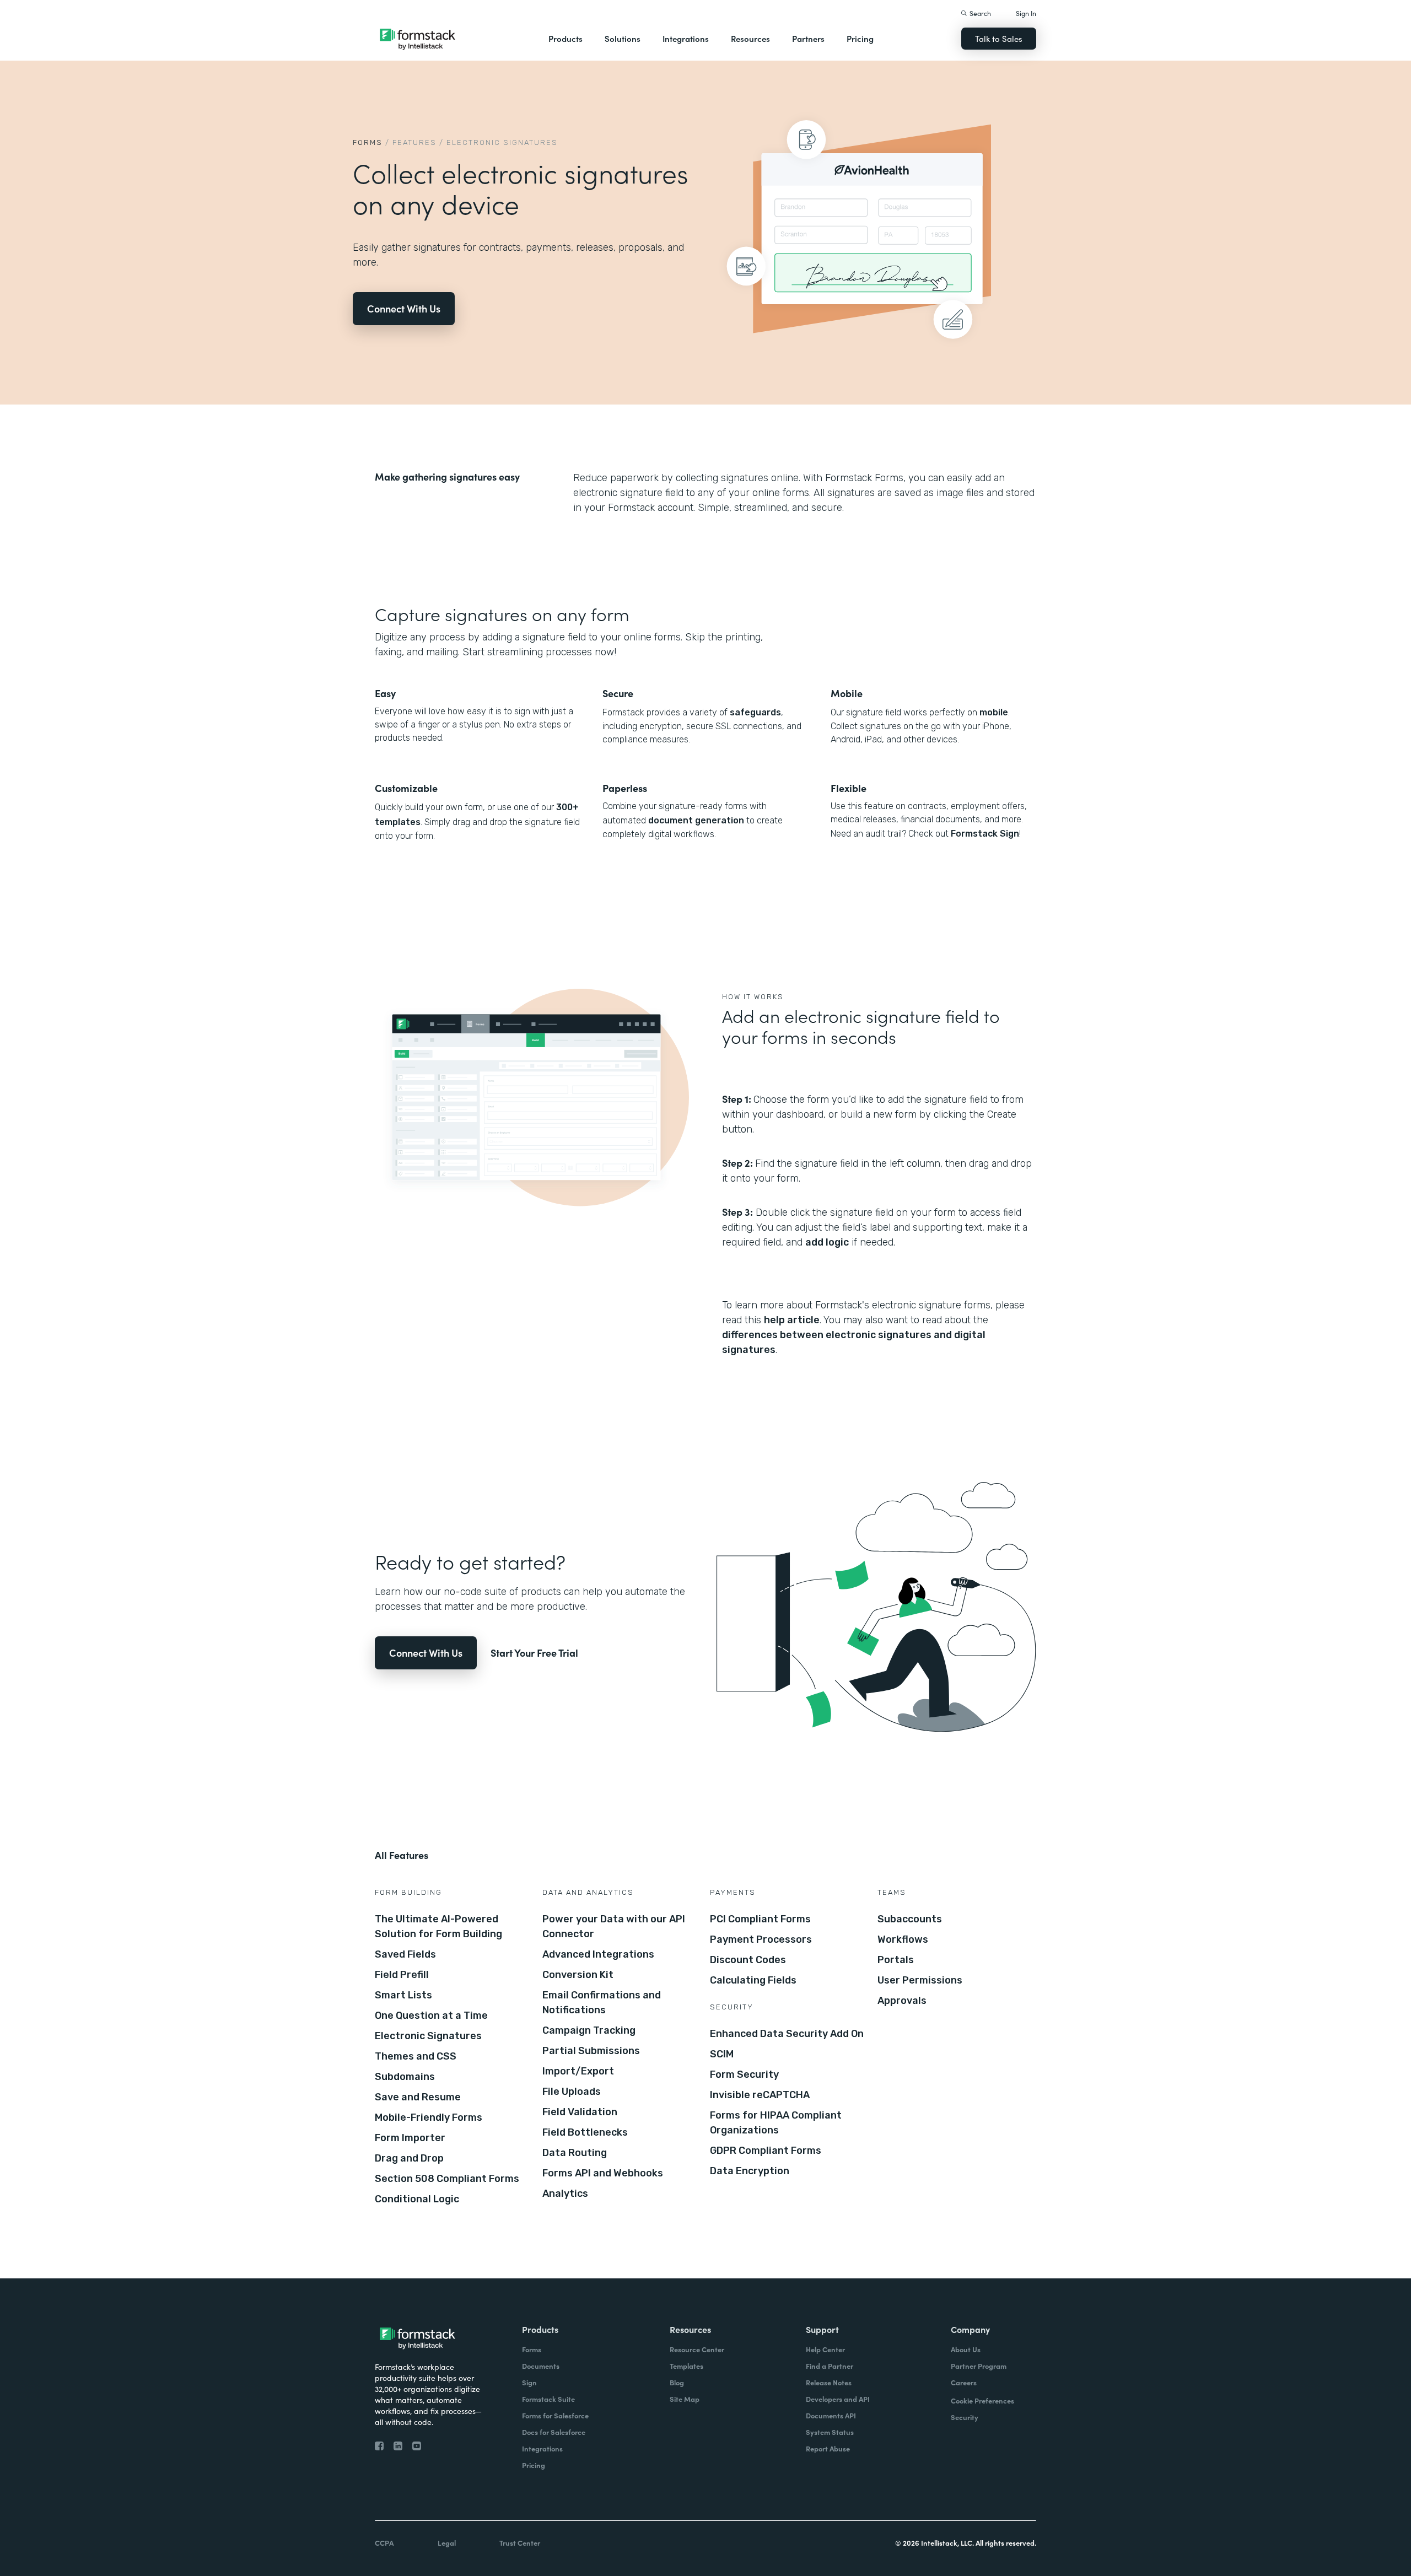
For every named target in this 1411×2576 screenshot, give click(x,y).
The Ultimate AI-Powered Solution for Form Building (438, 1926)
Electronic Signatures (428, 2036)
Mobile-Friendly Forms (429, 2117)
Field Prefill (402, 1975)
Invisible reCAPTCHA (760, 2095)
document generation (696, 820)
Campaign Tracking (589, 2030)
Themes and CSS (416, 2056)
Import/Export (578, 2071)
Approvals (902, 2001)
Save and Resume (418, 2097)
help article (792, 1320)
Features (414, 142)
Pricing (860, 38)
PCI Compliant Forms (760, 1919)
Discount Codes (748, 1960)
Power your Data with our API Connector (614, 1926)
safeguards (755, 712)
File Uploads (572, 2092)
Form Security (744, 2074)
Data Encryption (750, 2171)
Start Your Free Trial (534, 1653)
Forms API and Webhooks (603, 2173)
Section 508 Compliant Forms (447, 2179)
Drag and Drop (409, 2158)
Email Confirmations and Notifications (602, 2003)
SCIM (722, 2054)
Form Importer (410, 2138)
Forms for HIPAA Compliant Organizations (776, 2123)
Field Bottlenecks (585, 2132)
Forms (368, 142)
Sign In (1026, 13)
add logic (827, 1242)
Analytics (565, 2194)
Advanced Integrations (598, 1954)
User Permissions (920, 1980)
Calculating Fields (753, 1980)
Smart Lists (403, 1995)
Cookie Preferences (982, 2400)
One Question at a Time (431, 2015)
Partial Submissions (591, 2051)
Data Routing (575, 2153)
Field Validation (580, 2112)
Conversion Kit (578, 1975)
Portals (896, 1960)
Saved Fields (405, 1954)
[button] (566, 39)
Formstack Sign (985, 834)
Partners (808, 38)
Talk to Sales (999, 38)
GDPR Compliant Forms (766, 2151)
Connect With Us (404, 308)
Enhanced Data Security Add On (787, 2034)
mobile (994, 712)
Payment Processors (761, 1939)
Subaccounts (910, 1919)
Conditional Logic (417, 2199)
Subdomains (405, 2077)
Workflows (903, 1939)
